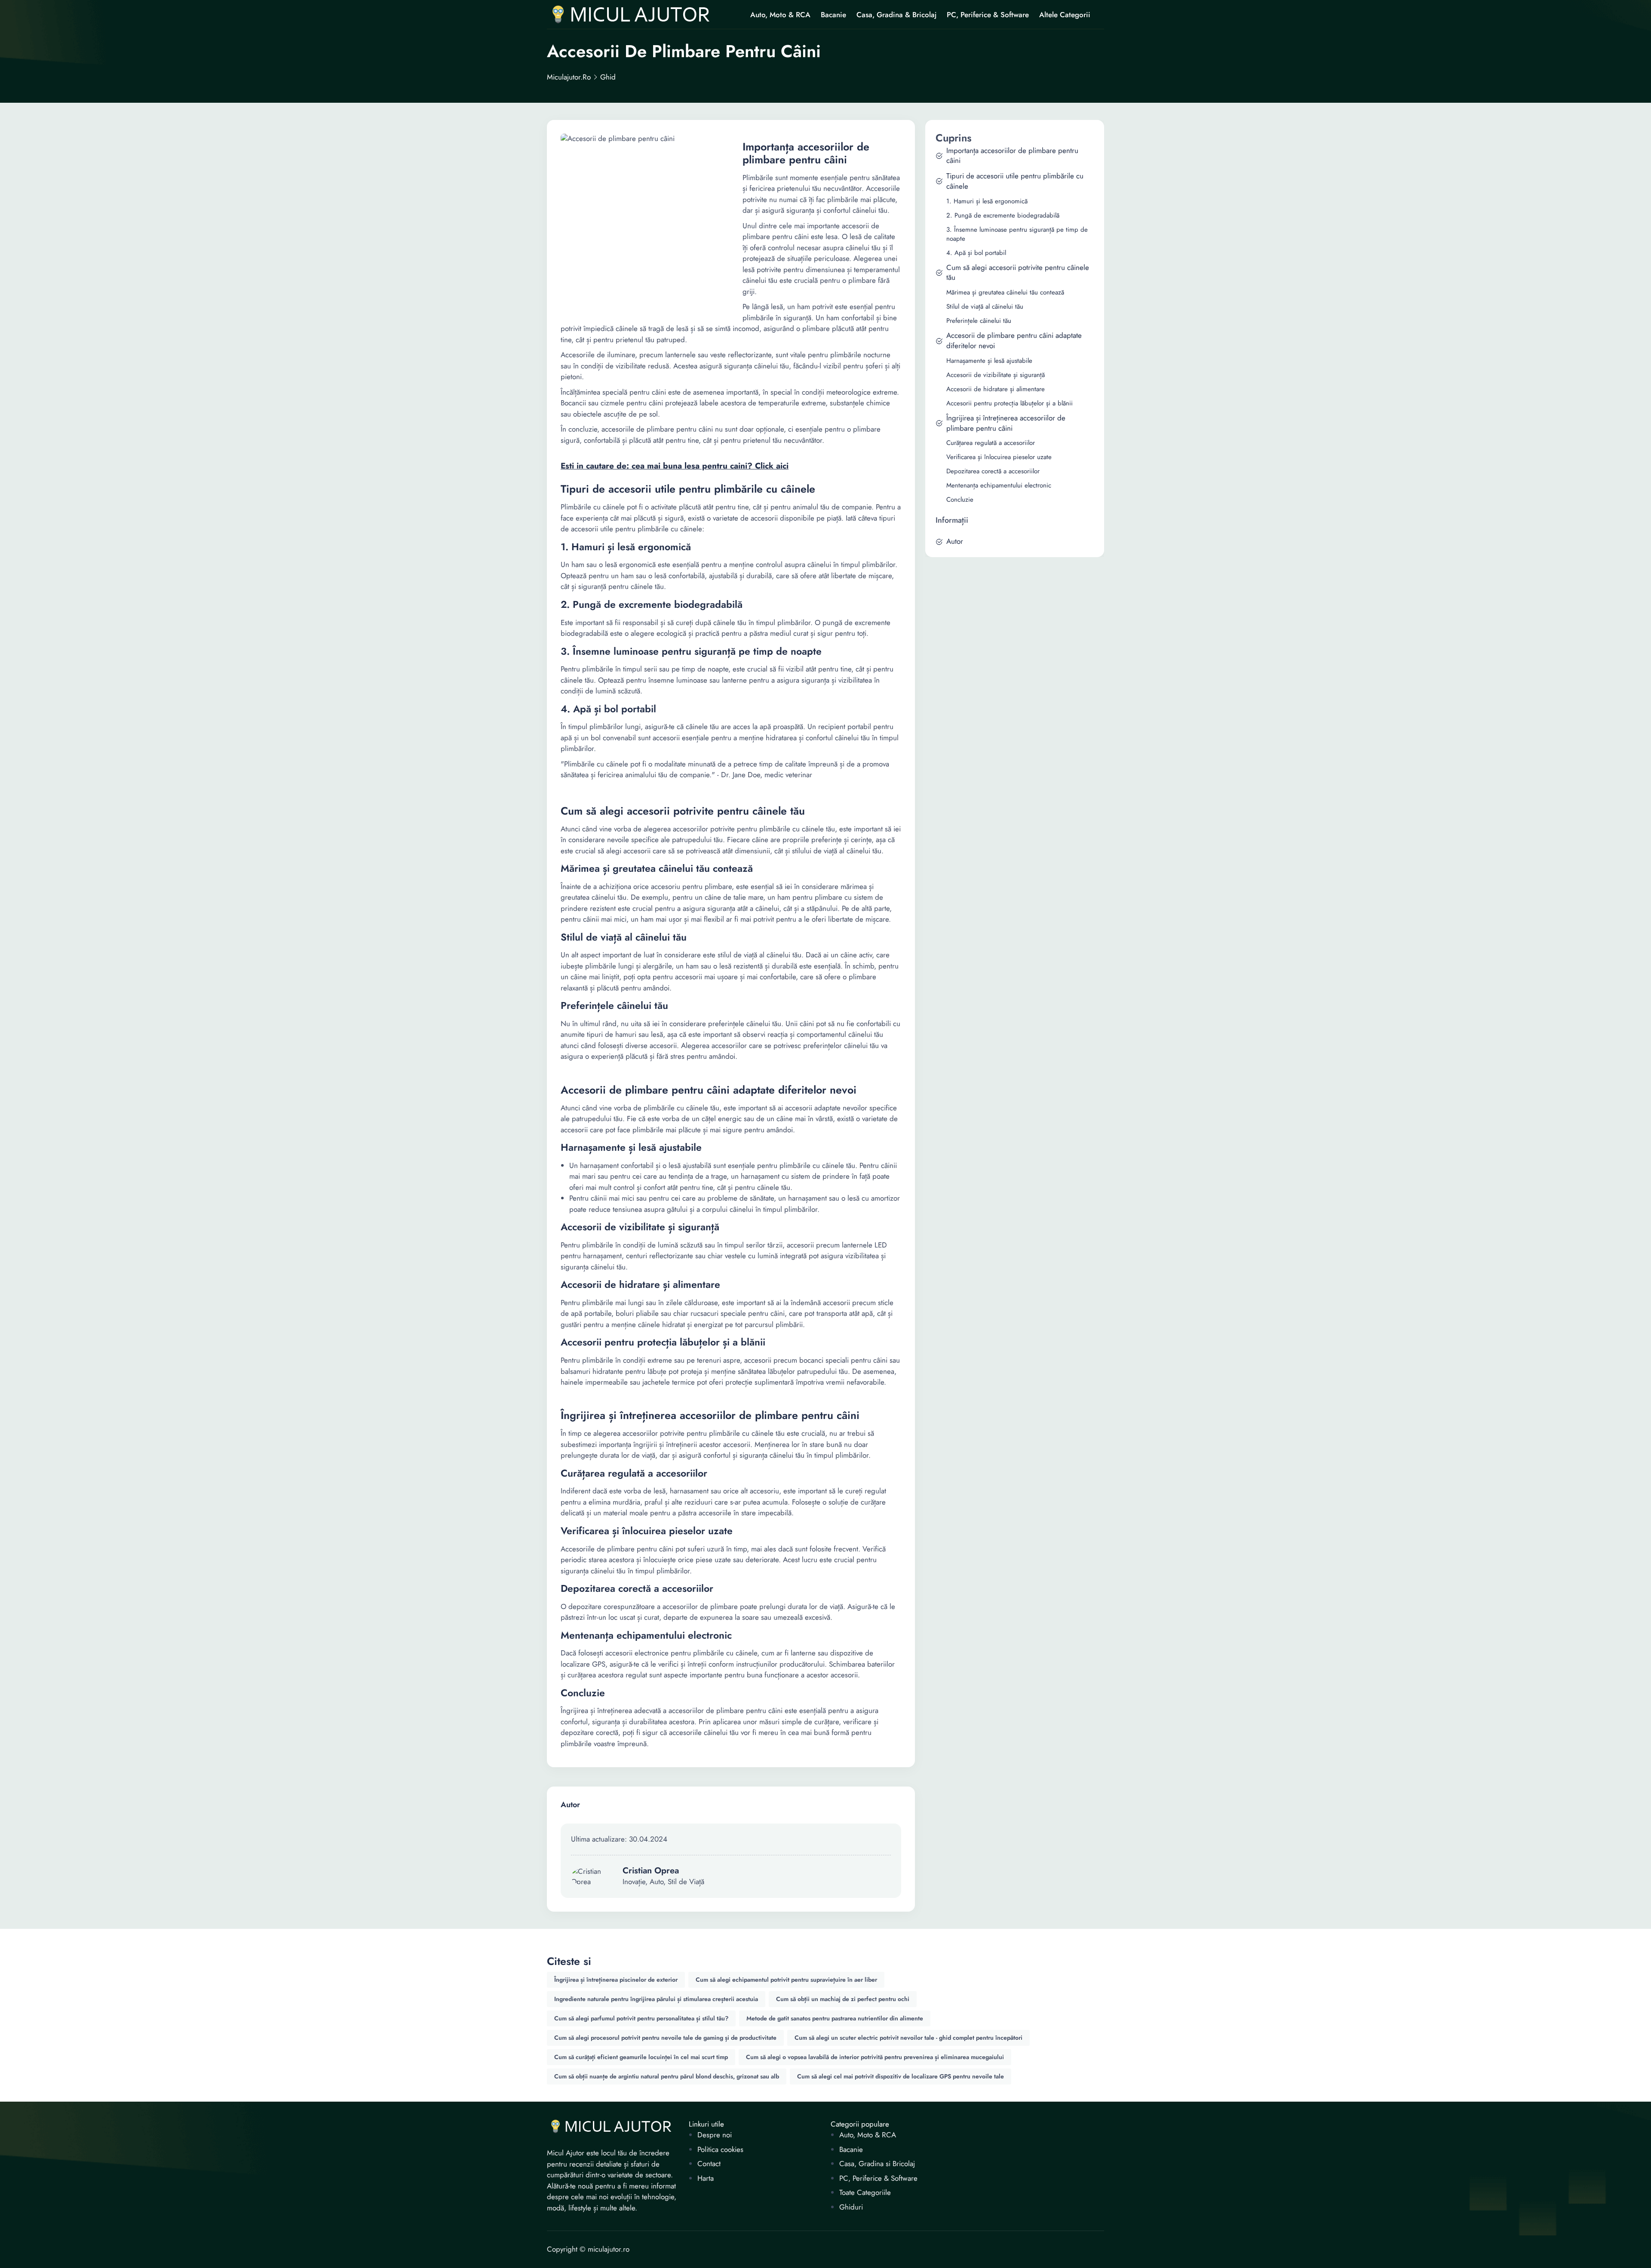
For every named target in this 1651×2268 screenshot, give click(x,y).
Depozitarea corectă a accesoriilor (993, 471)
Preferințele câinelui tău (979, 321)
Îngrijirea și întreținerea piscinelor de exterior (616, 1980)
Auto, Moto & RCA (780, 15)
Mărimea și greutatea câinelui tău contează (1005, 293)
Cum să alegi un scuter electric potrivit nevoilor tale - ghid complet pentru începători (908, 2038)
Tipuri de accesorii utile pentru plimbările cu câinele (1015, 181)
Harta (706, 2178)
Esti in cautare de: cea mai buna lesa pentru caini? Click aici (675, 466)
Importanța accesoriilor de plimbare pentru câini (1012, 156)
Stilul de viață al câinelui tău (985, 307)
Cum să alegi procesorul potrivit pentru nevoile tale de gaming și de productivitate (665, 2038)
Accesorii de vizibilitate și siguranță (996, 375)
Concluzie (960, 500)
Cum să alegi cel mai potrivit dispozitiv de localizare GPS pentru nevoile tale (901, 2076)
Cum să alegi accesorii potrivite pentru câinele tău (1018, 273)
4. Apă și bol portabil (976, 253)
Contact (709, 2164)
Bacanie (833, 15)
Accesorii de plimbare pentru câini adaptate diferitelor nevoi (1014, 341)
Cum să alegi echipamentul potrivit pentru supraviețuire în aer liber (786, 1980)
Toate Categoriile (865, 2193)
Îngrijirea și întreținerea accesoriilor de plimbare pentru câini (1006, 423)
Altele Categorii (1065, 15)
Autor (955, 541)
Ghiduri (851, 2207)
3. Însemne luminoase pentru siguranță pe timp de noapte (1017, 234)
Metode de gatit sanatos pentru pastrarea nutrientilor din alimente (835, 2018)
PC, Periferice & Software (988, 15)
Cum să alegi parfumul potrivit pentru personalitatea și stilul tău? (641, 2018)
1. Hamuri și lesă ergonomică (987, 201)
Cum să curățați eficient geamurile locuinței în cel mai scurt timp (641, 2057)
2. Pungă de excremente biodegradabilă (1003, 216)
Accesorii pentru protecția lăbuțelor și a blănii (1010, 403)
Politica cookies (720, 2150)
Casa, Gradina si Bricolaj (877, 2164)
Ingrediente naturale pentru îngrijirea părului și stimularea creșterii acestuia (656, 1999)
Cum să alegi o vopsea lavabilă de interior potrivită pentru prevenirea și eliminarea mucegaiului (875, 2057)
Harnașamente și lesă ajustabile (989, 361)
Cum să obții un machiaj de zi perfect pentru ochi (843, 1999)
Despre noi (715, 2135)
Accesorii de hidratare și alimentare (996, 389)
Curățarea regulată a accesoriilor (991, 443)
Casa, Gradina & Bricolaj (896, 15)
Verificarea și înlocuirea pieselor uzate (999, 457)
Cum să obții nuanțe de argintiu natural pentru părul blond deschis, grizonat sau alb (667, 2076)
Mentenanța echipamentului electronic (999, 486)
